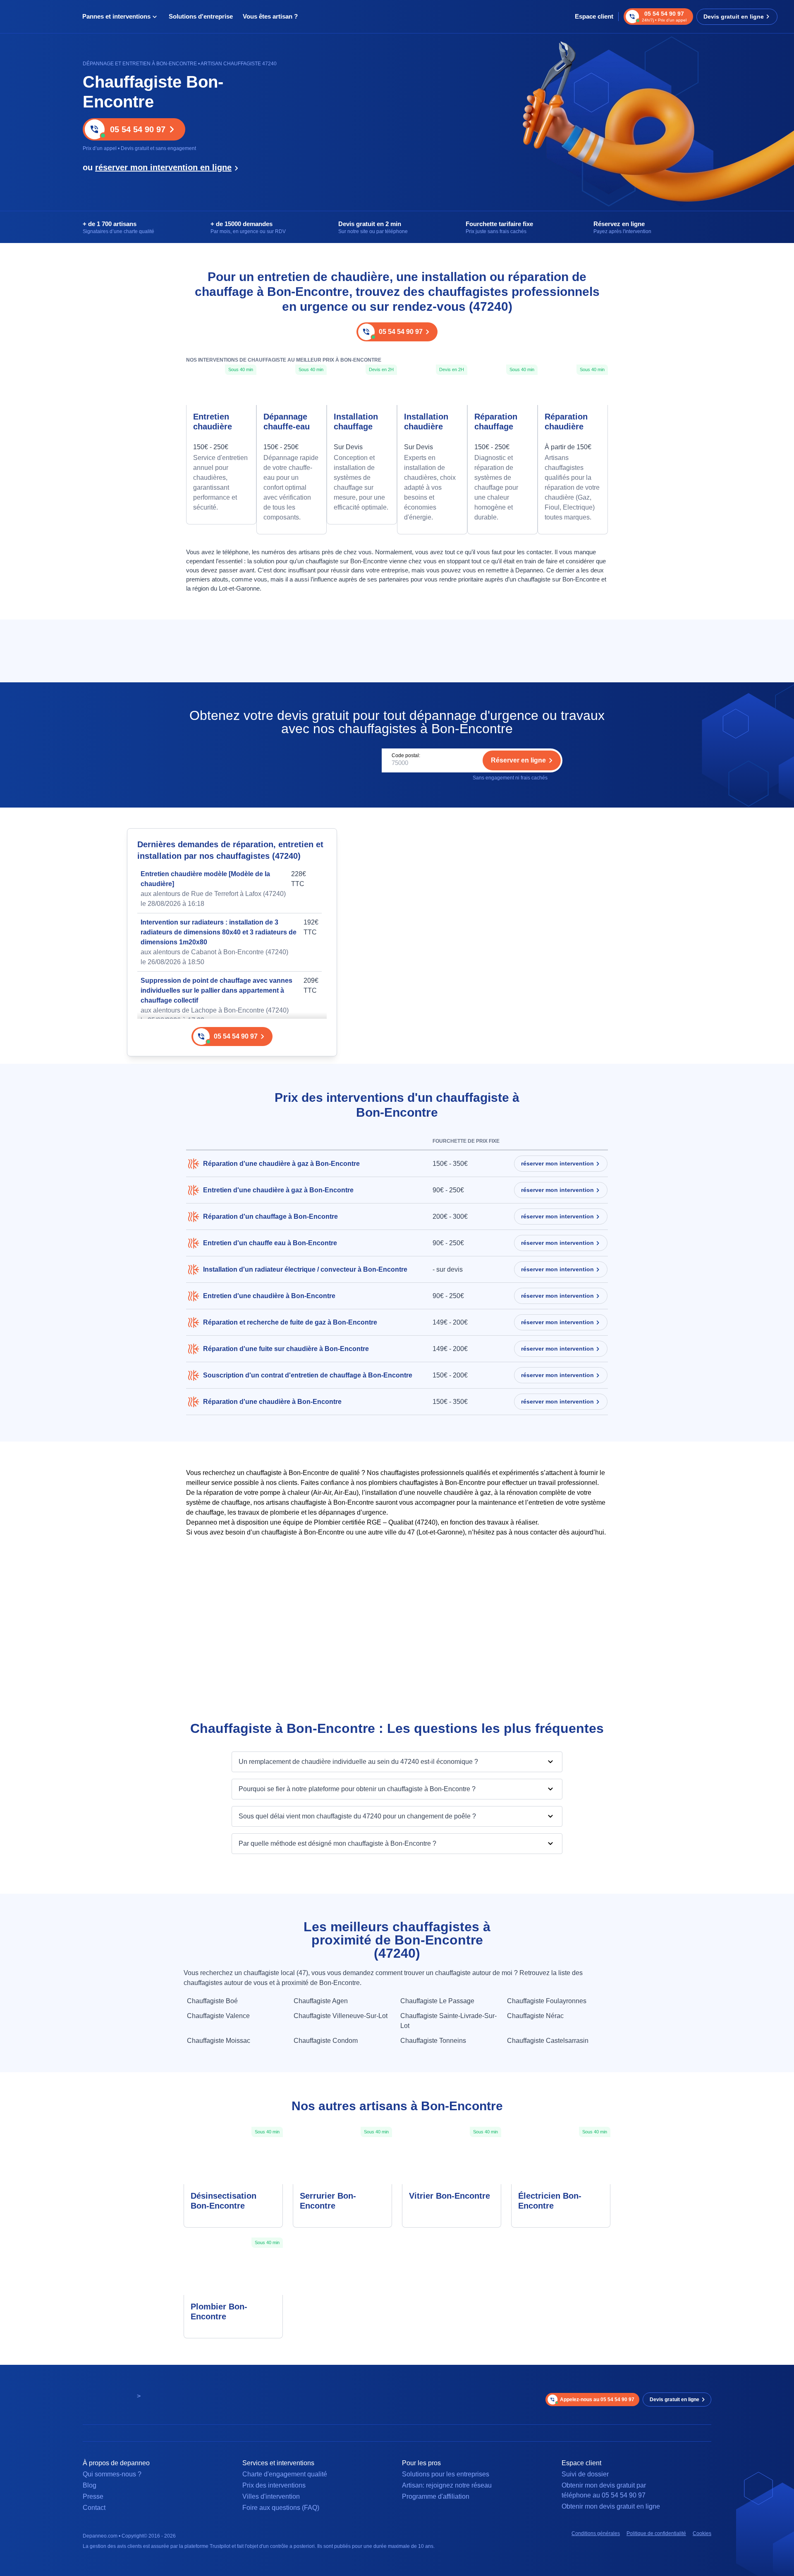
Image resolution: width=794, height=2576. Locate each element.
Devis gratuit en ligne (734, 17)
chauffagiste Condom (326, 2041)
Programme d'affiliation (436, 2496)
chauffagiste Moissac (219, 2041)
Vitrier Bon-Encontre (450, 2196)
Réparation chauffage (496, 422)
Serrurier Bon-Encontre (328, 2201)
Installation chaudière (426, 422)
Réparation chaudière (566, 422)
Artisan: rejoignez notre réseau (447, 2485)
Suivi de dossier (585, 2474)
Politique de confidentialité (656, 2533)
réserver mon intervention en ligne (163, 167)
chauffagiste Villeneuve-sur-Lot (341, 2016)
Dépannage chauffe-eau (287, 422)
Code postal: (406, 755)
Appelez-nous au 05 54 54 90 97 (597, 2400)
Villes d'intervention (271, 2496)
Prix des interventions (274, 2485)
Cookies (702, 2533)
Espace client (594, 16)
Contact (94, 2508)
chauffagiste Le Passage (437, 2001)
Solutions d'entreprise (201, 16)
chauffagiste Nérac (535, 2016)
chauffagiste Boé (212, 2001)
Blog (90, 2485)
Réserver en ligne (518, 760)
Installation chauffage (356, 422)
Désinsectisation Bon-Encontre (224, 2201)
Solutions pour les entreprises (446, 2474)
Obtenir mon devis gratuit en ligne (611, 2506)
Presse (93, 2496)
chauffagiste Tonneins (433, 2041)
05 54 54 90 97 (138, 129)
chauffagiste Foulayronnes (547, 2001)
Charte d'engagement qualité (285, 2474)
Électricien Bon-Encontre (550, 2201)
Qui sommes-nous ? (112, 2474)
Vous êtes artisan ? (270, 16)
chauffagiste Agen (321, 2001)
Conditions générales (596, 2533)
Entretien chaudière (213, 422)
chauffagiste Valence (218, 2016)
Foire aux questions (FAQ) (281, 2508)
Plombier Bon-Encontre (219, 2311)
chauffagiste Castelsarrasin (548, 2041)
